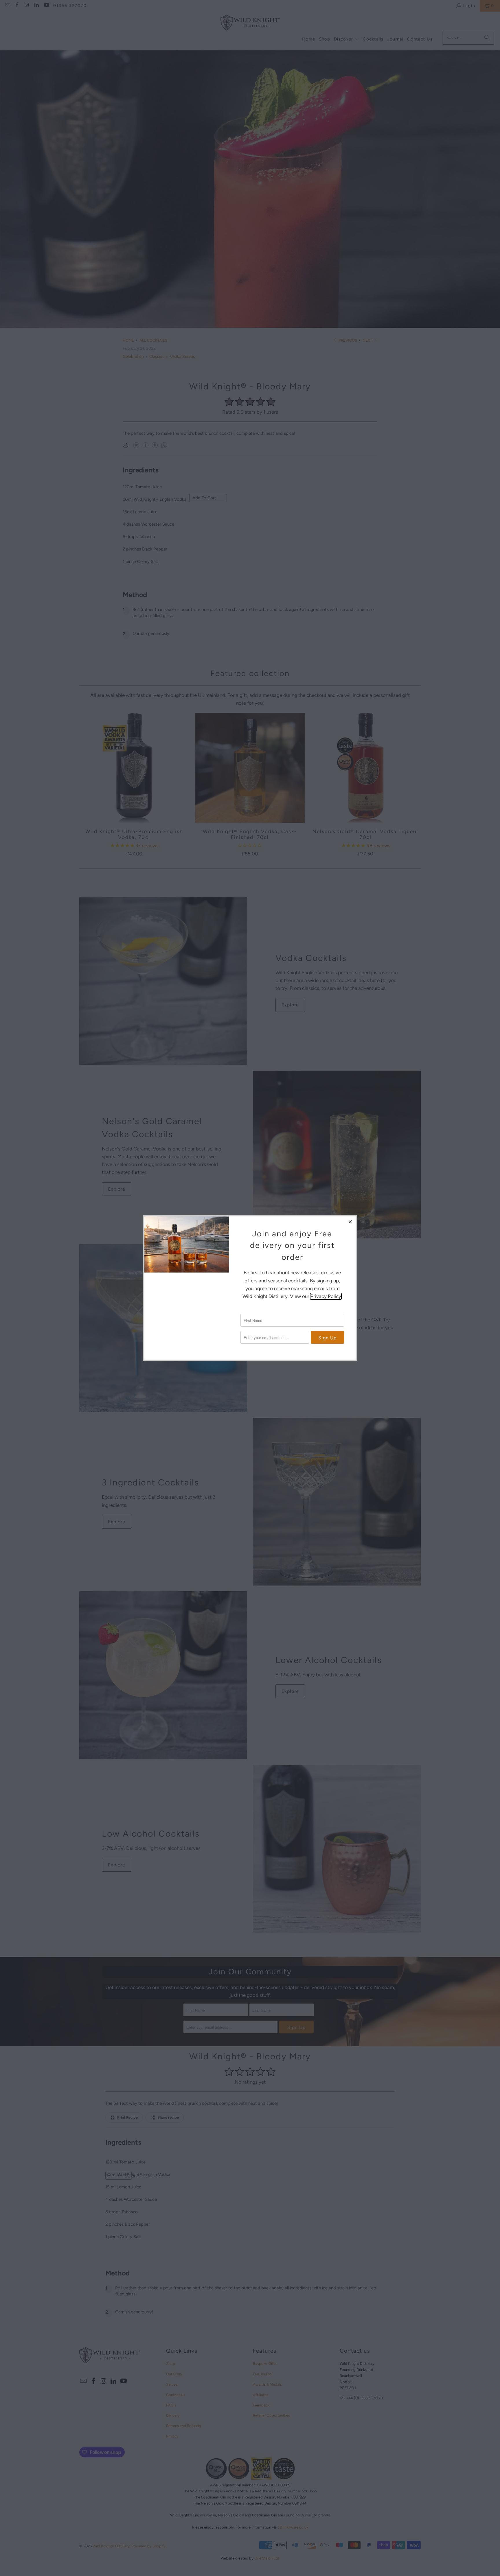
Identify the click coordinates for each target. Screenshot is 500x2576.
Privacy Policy (326, 1296)
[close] (350, 1222)
